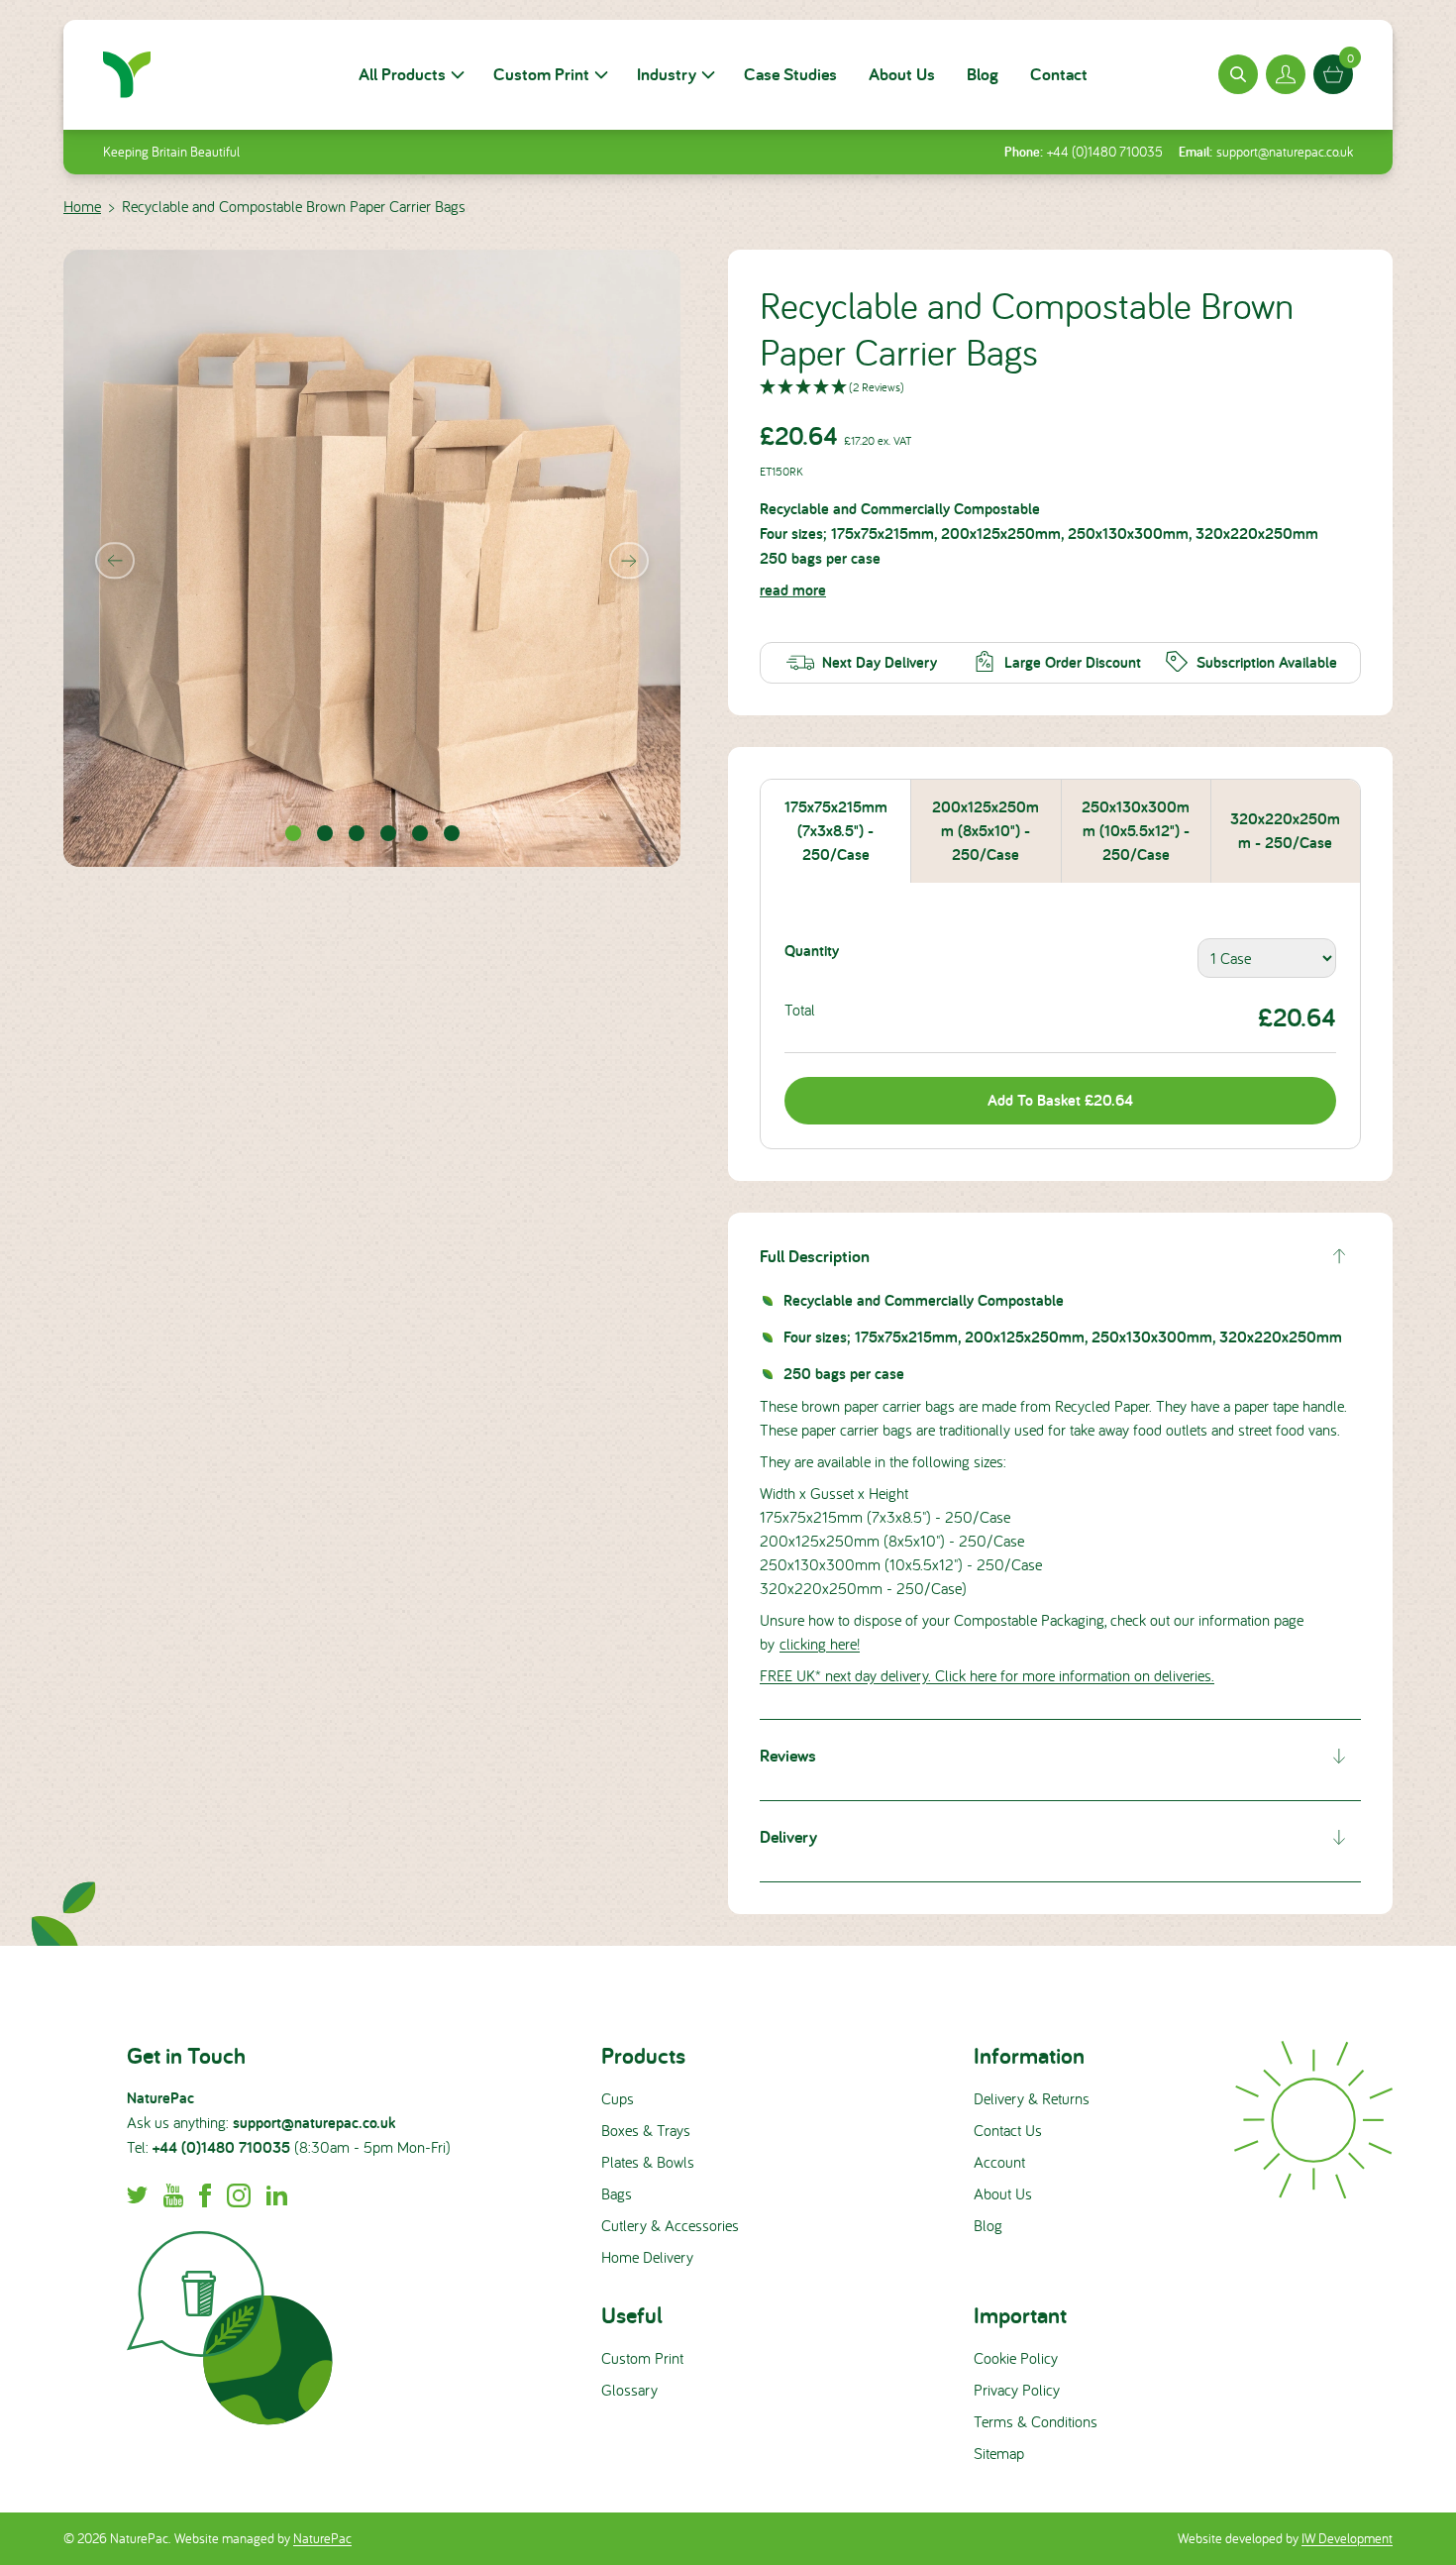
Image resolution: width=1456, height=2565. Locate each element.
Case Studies (790, 74)
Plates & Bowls (648, 2162)
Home (82, 206)
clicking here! (820, 1644)
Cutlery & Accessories (670, 2225)
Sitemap (999, 2453)
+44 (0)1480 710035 (1105, 152)
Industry (667, 74)
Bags (617, 2193)
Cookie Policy (1016, 2358)
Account (999, 2162)
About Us (902, 74)
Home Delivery (647, 2257)
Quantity (812, 951)
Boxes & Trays (646, 2130)
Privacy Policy (1017, 2390)
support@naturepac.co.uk (1285, 152)
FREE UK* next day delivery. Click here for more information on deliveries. (987, 1675)
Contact (1059, 74)
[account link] (1286, 74)
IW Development (1347, 2538)
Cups (618, 2098)
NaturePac (322, 2538)
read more (793, 590)
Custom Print (541, 74)
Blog (983, 74)
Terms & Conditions (1036, 2421)
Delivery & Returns (1032, 2098)
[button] (1060, 388)
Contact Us (1008, 2130)
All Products (402, 74)
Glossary (629, 2390)
